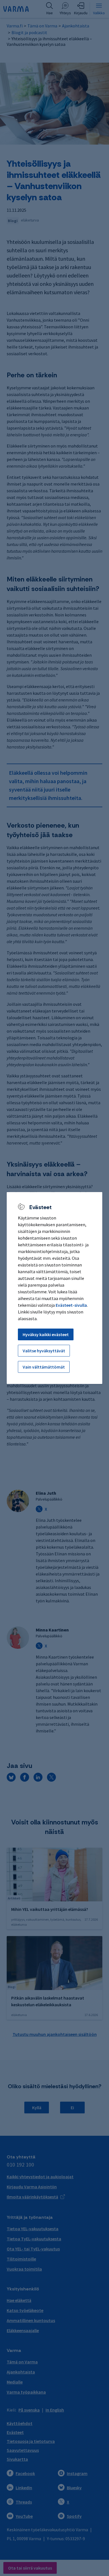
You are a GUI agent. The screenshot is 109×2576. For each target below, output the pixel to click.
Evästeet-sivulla (71, 1305)
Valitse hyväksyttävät (44, 1351)
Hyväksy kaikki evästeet (46, 1334)
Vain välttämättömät (44, 1367)
